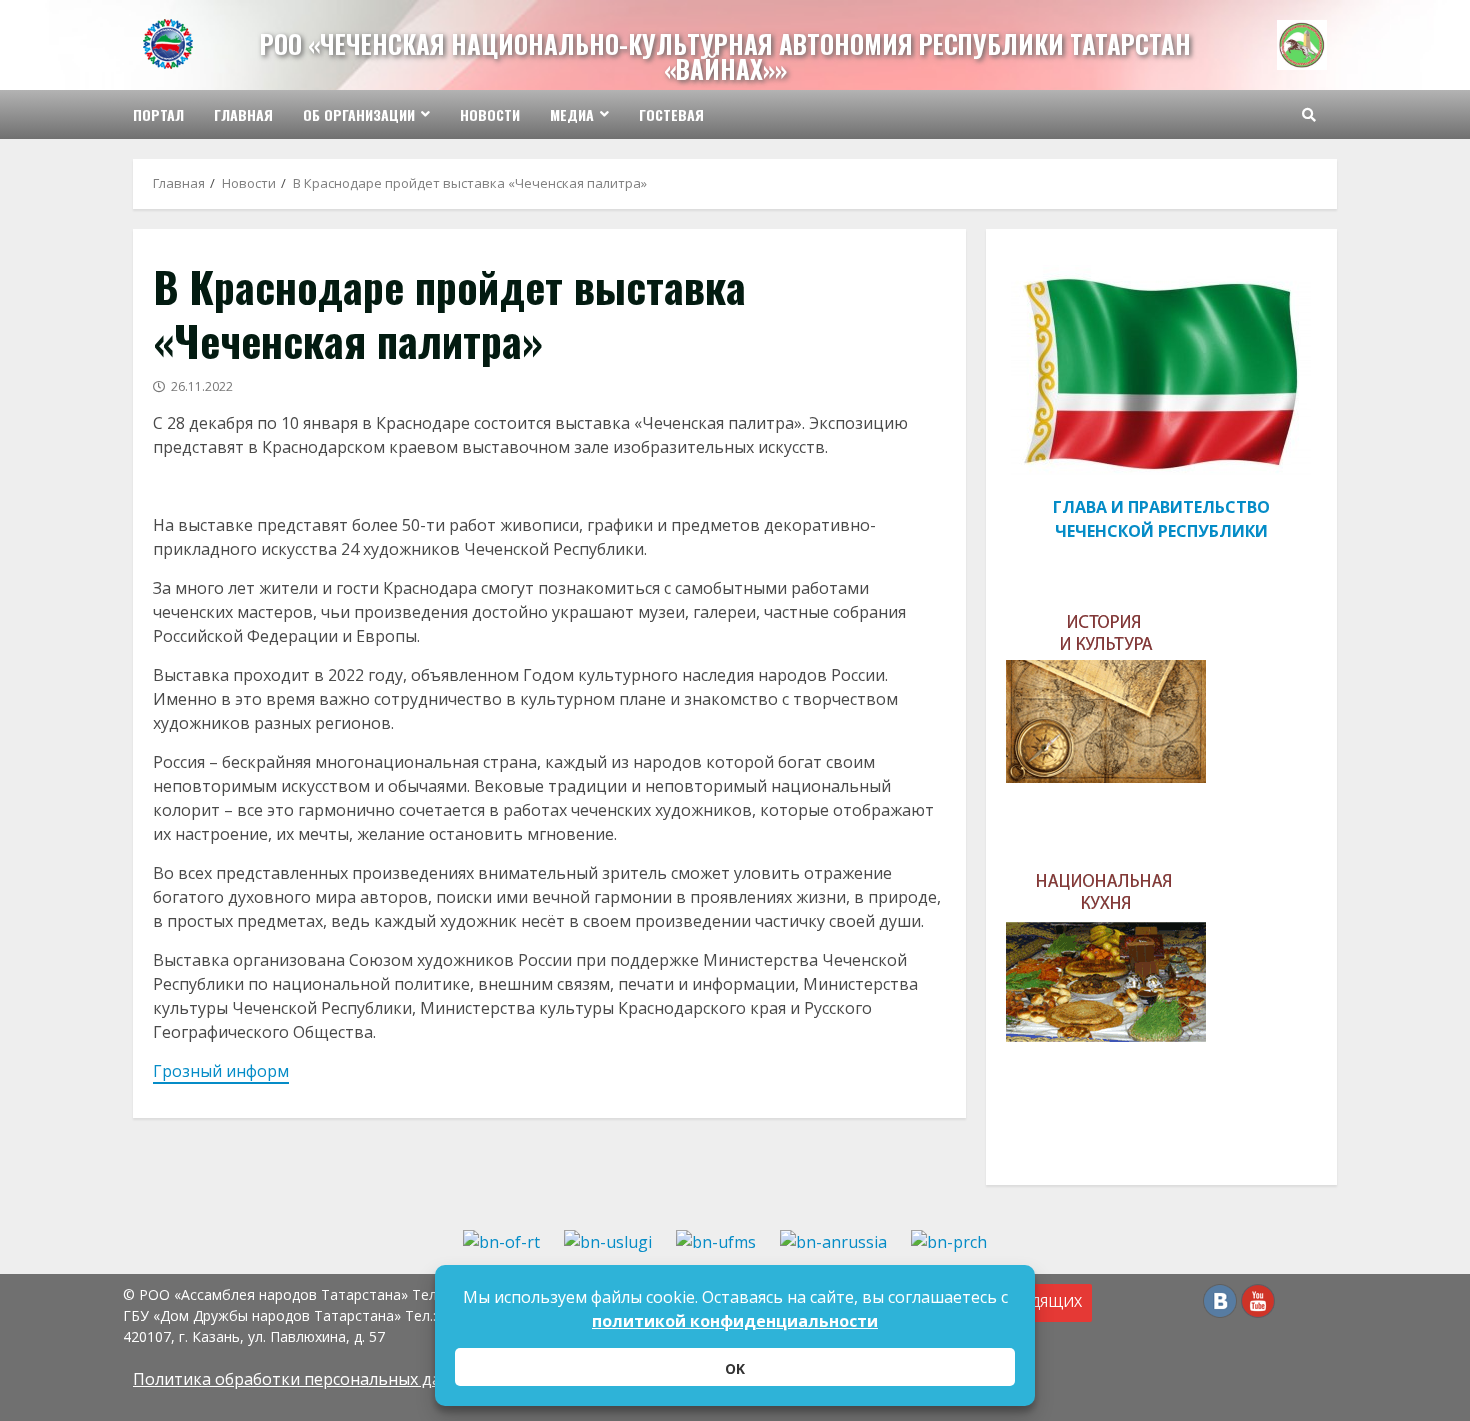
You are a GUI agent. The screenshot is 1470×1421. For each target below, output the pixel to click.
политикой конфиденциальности (735, 1321)
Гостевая (671, 114)
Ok (735, 1368)
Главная (243, 114)
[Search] (1309, 115)
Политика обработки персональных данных (307, 1379)
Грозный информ (221, 1071)
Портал (158, 114)
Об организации (359, 114)
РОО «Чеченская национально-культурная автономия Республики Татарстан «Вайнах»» (725, 56)
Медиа (572, 114)
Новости (490, 114)
